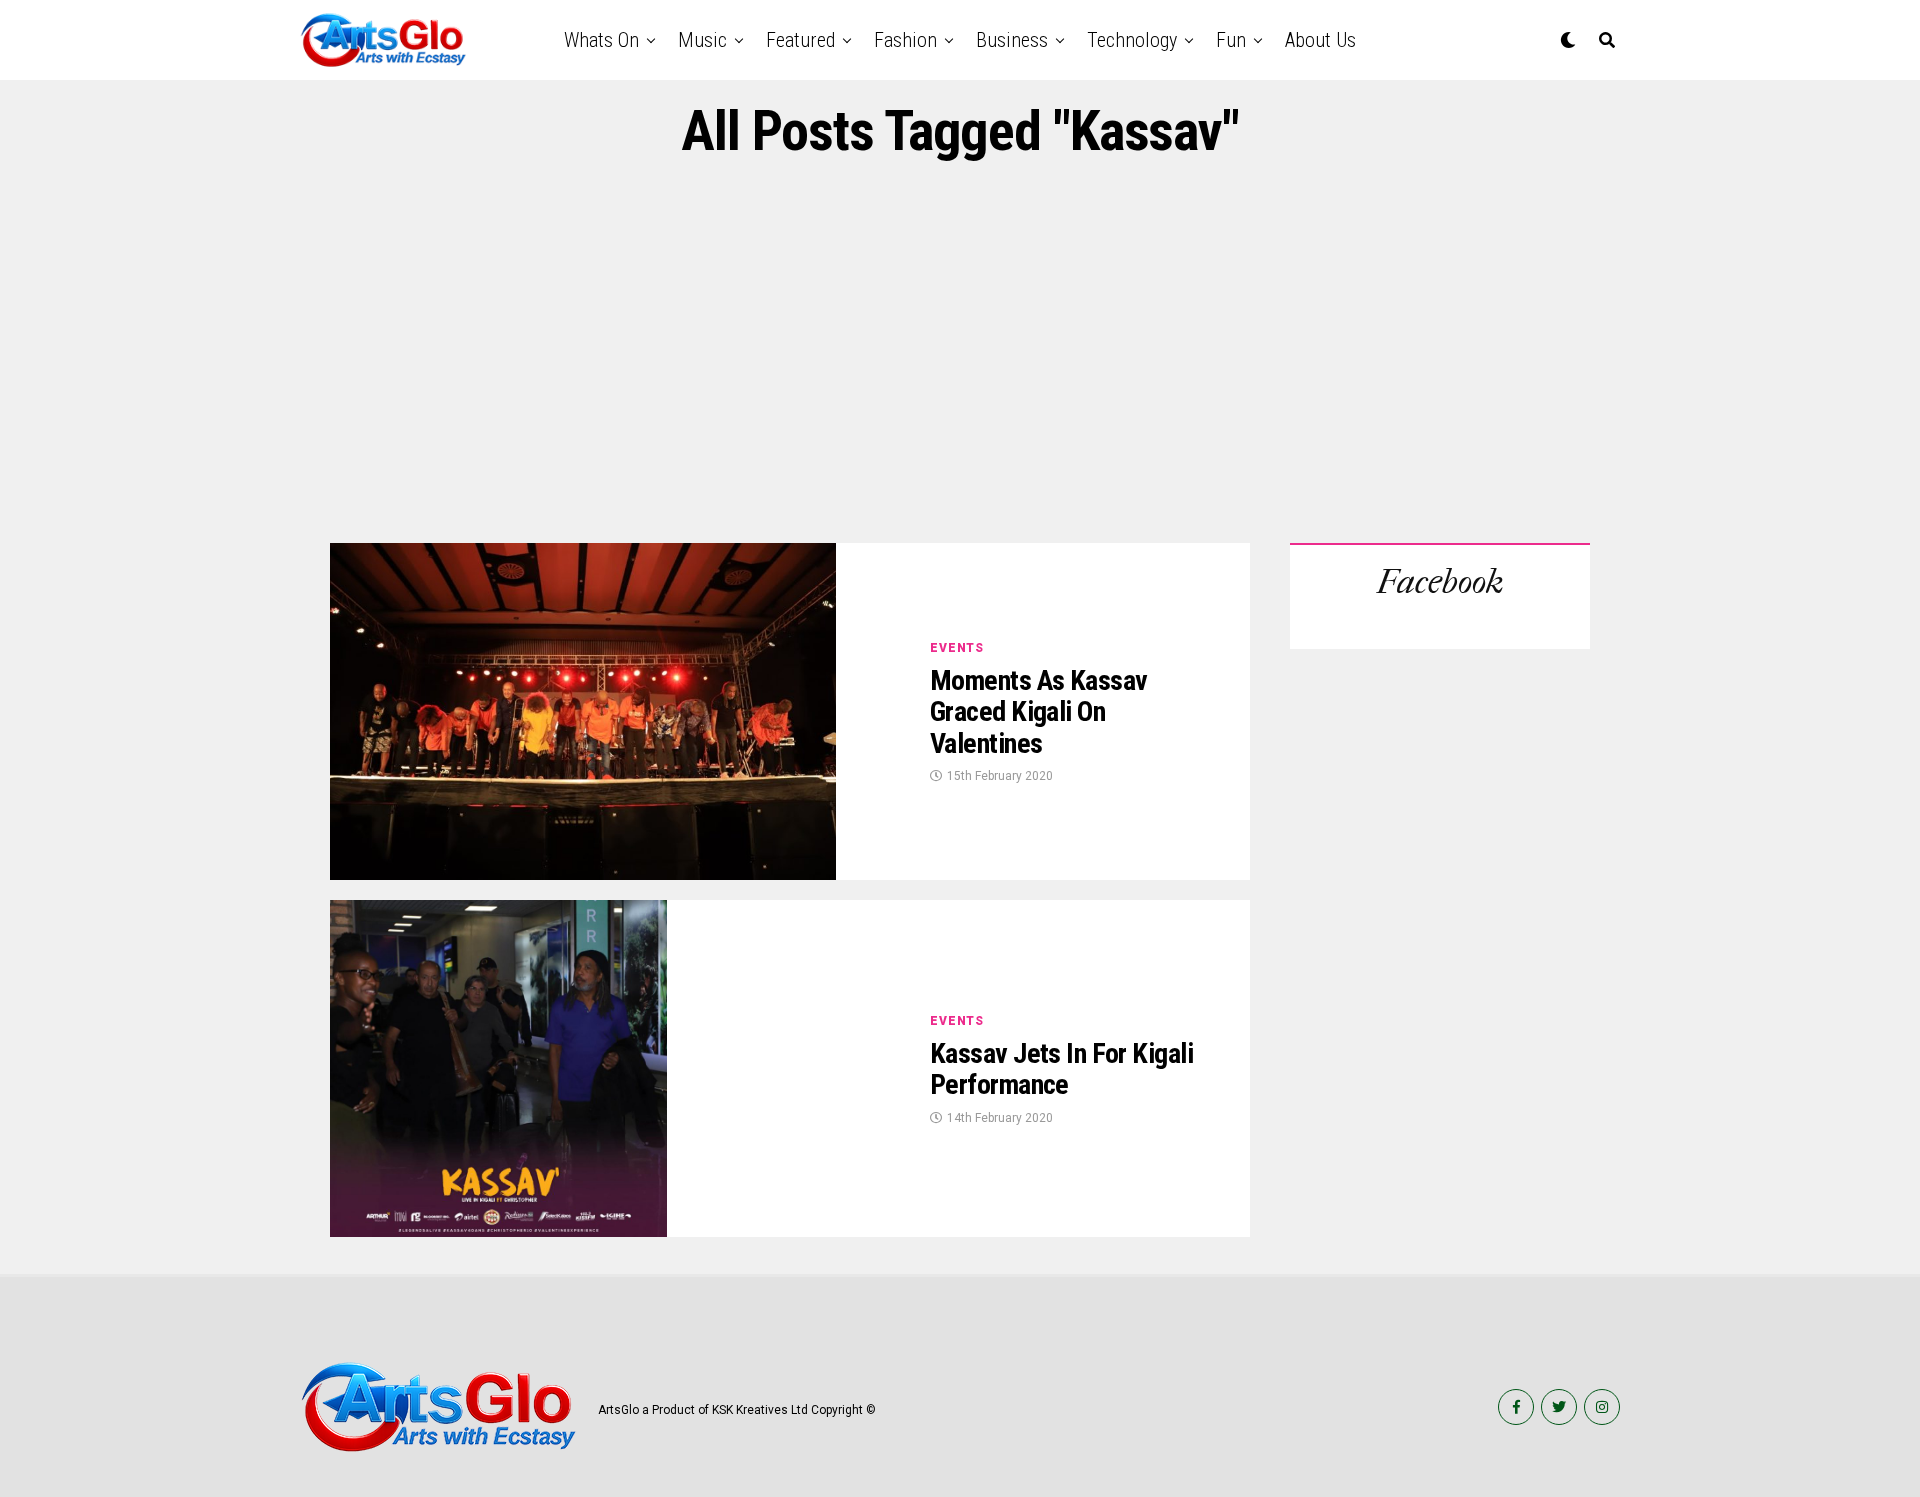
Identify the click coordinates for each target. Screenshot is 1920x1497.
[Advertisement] (960, 353)
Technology (1132, 40)
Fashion (905, 40)
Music (702, 40)
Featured (800, 40)
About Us (1320, 40)
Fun (1231, 40)
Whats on (601, 40)
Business (1012, 40)
